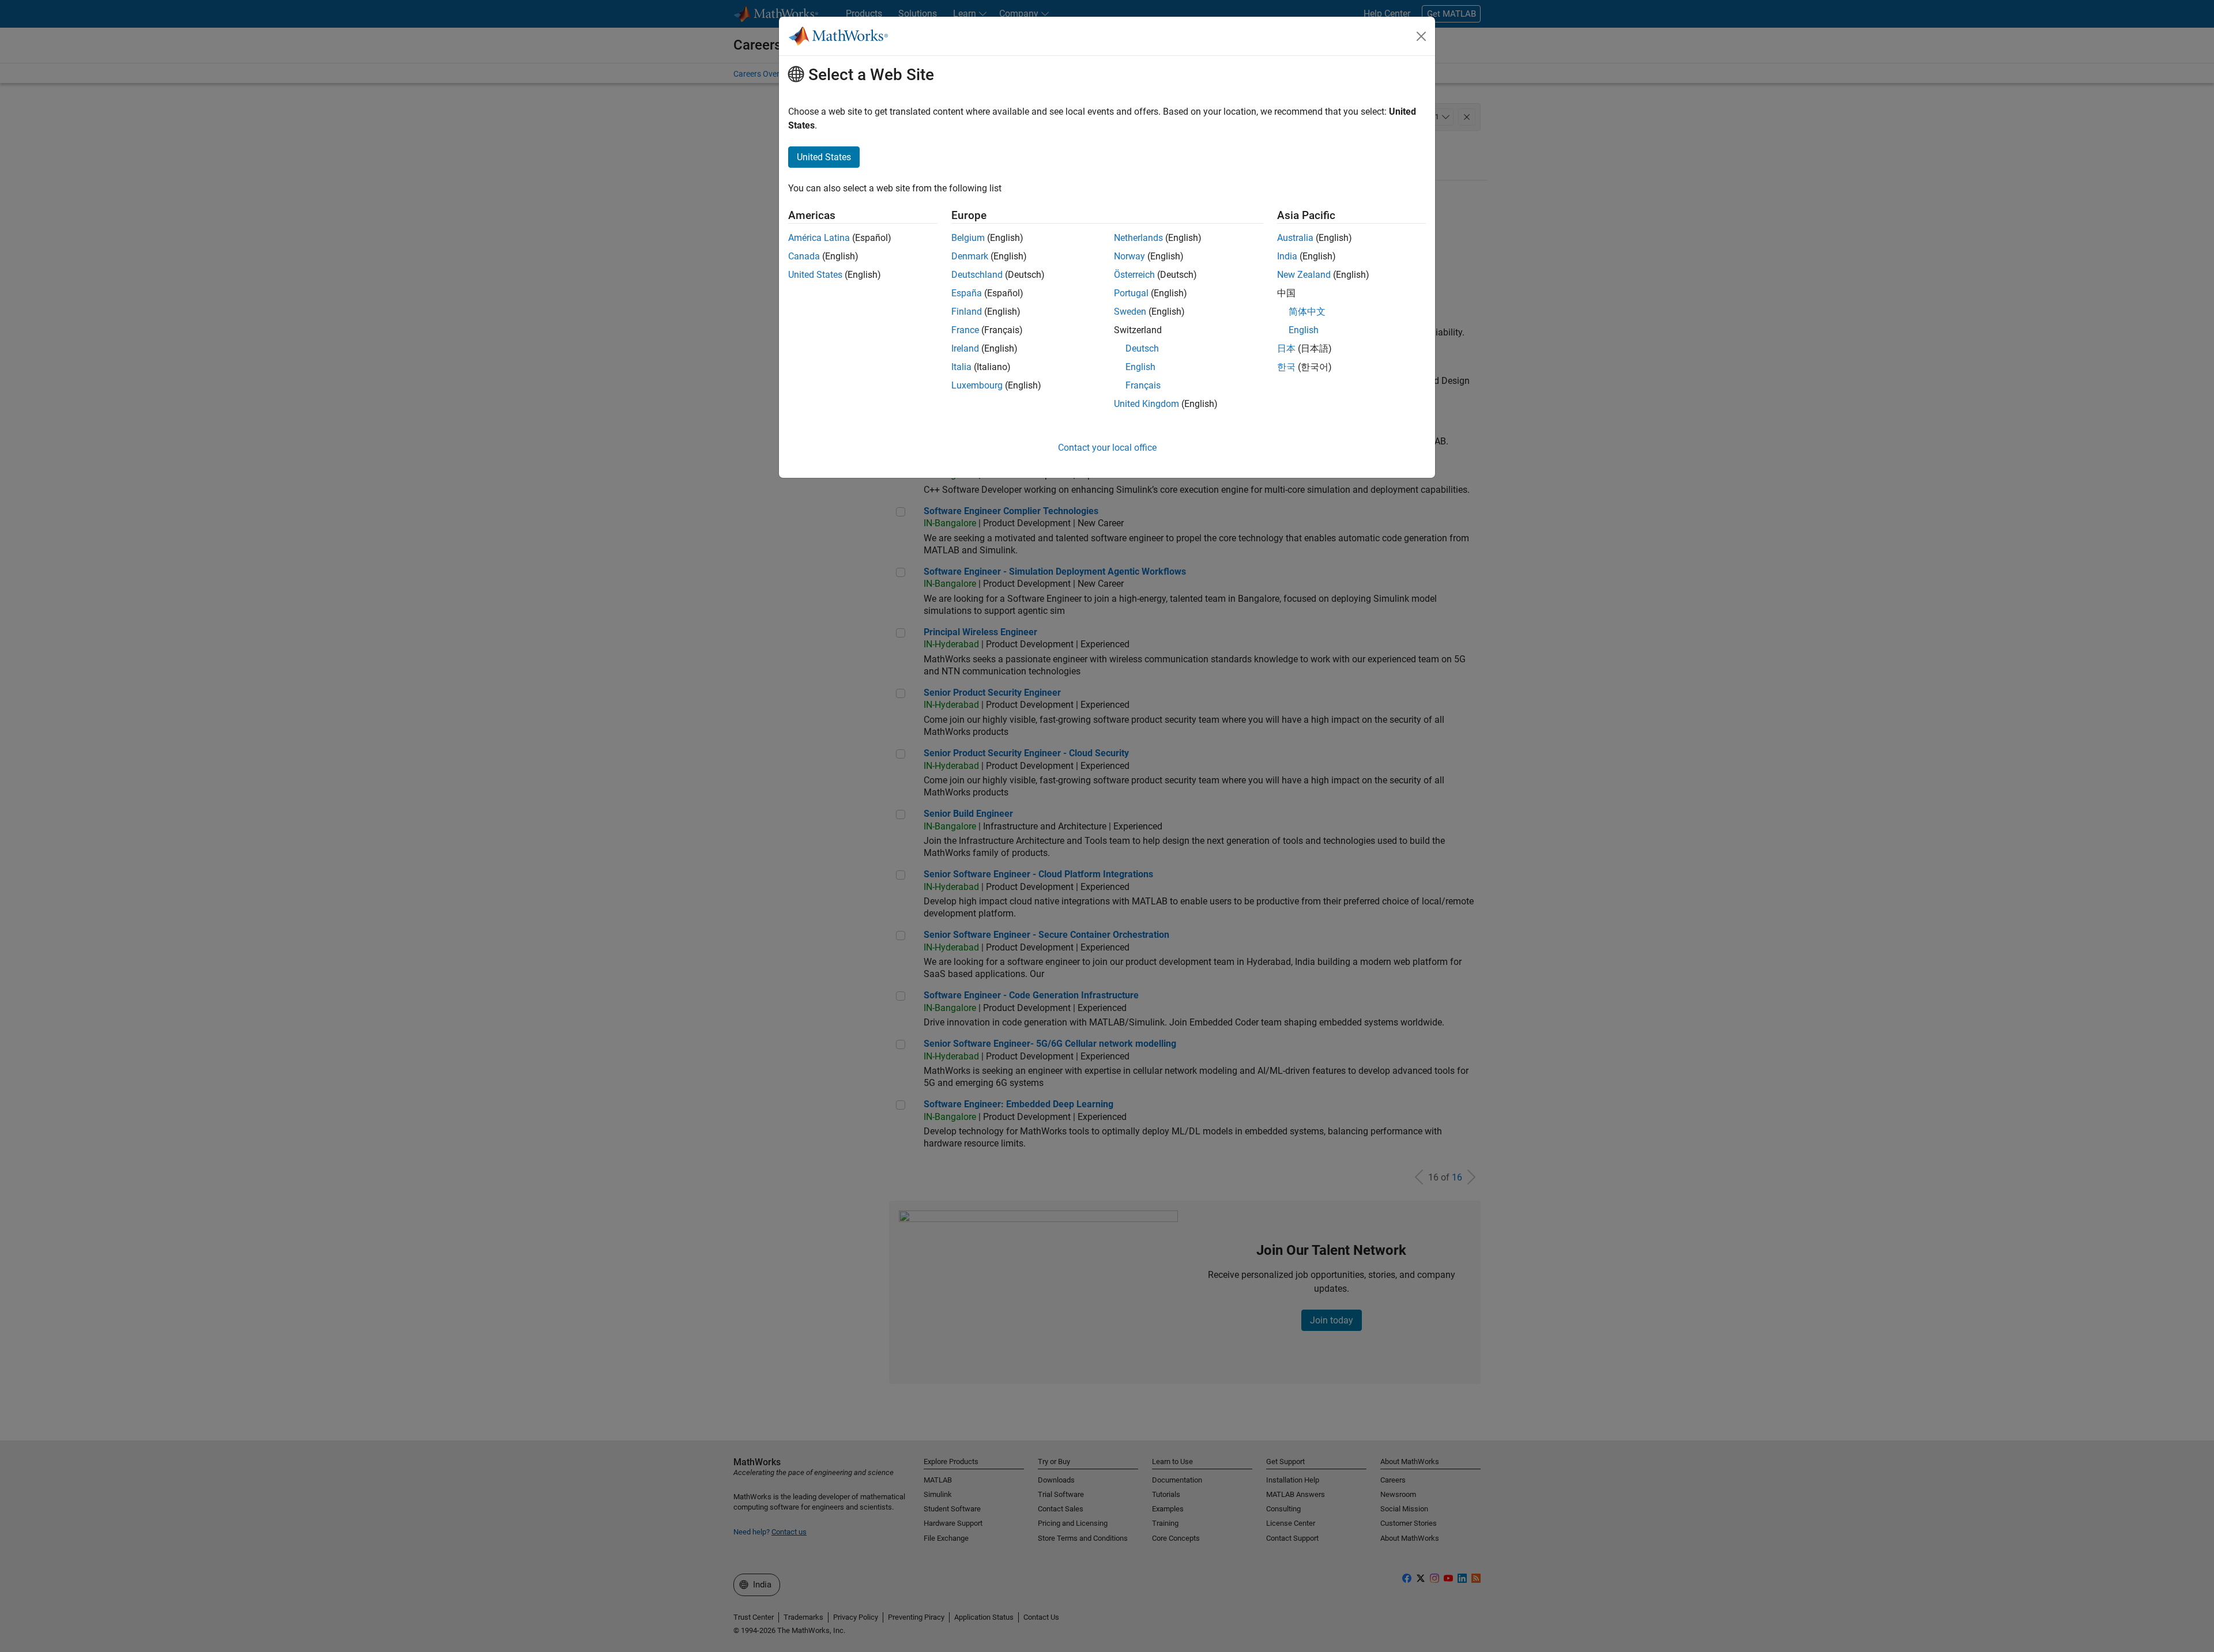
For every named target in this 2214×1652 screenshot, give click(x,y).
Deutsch (1142, 348)
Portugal (1131, 293)
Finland (967, 312)
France (965, 330)
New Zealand (1304, 275)
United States (815, 275)
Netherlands (1138, 238)
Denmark (970, 256)
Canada (804, 256)
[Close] (1421, 36)
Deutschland (977, 275)
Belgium (968, 238)
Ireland (965, 348)
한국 (1286, 367)
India (1287, 256)
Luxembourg (977, 385)
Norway (1129, 256)
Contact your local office (1107, 448)
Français (1143, 385)
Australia (1295, 238)
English (1140, 367)
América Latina (819, 238)
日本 (1286, 348)
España (967, 293)
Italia (961, 367)
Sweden (1130, 312)
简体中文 (1307, 312)
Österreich (1134, 275)
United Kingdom (1146, 404)
